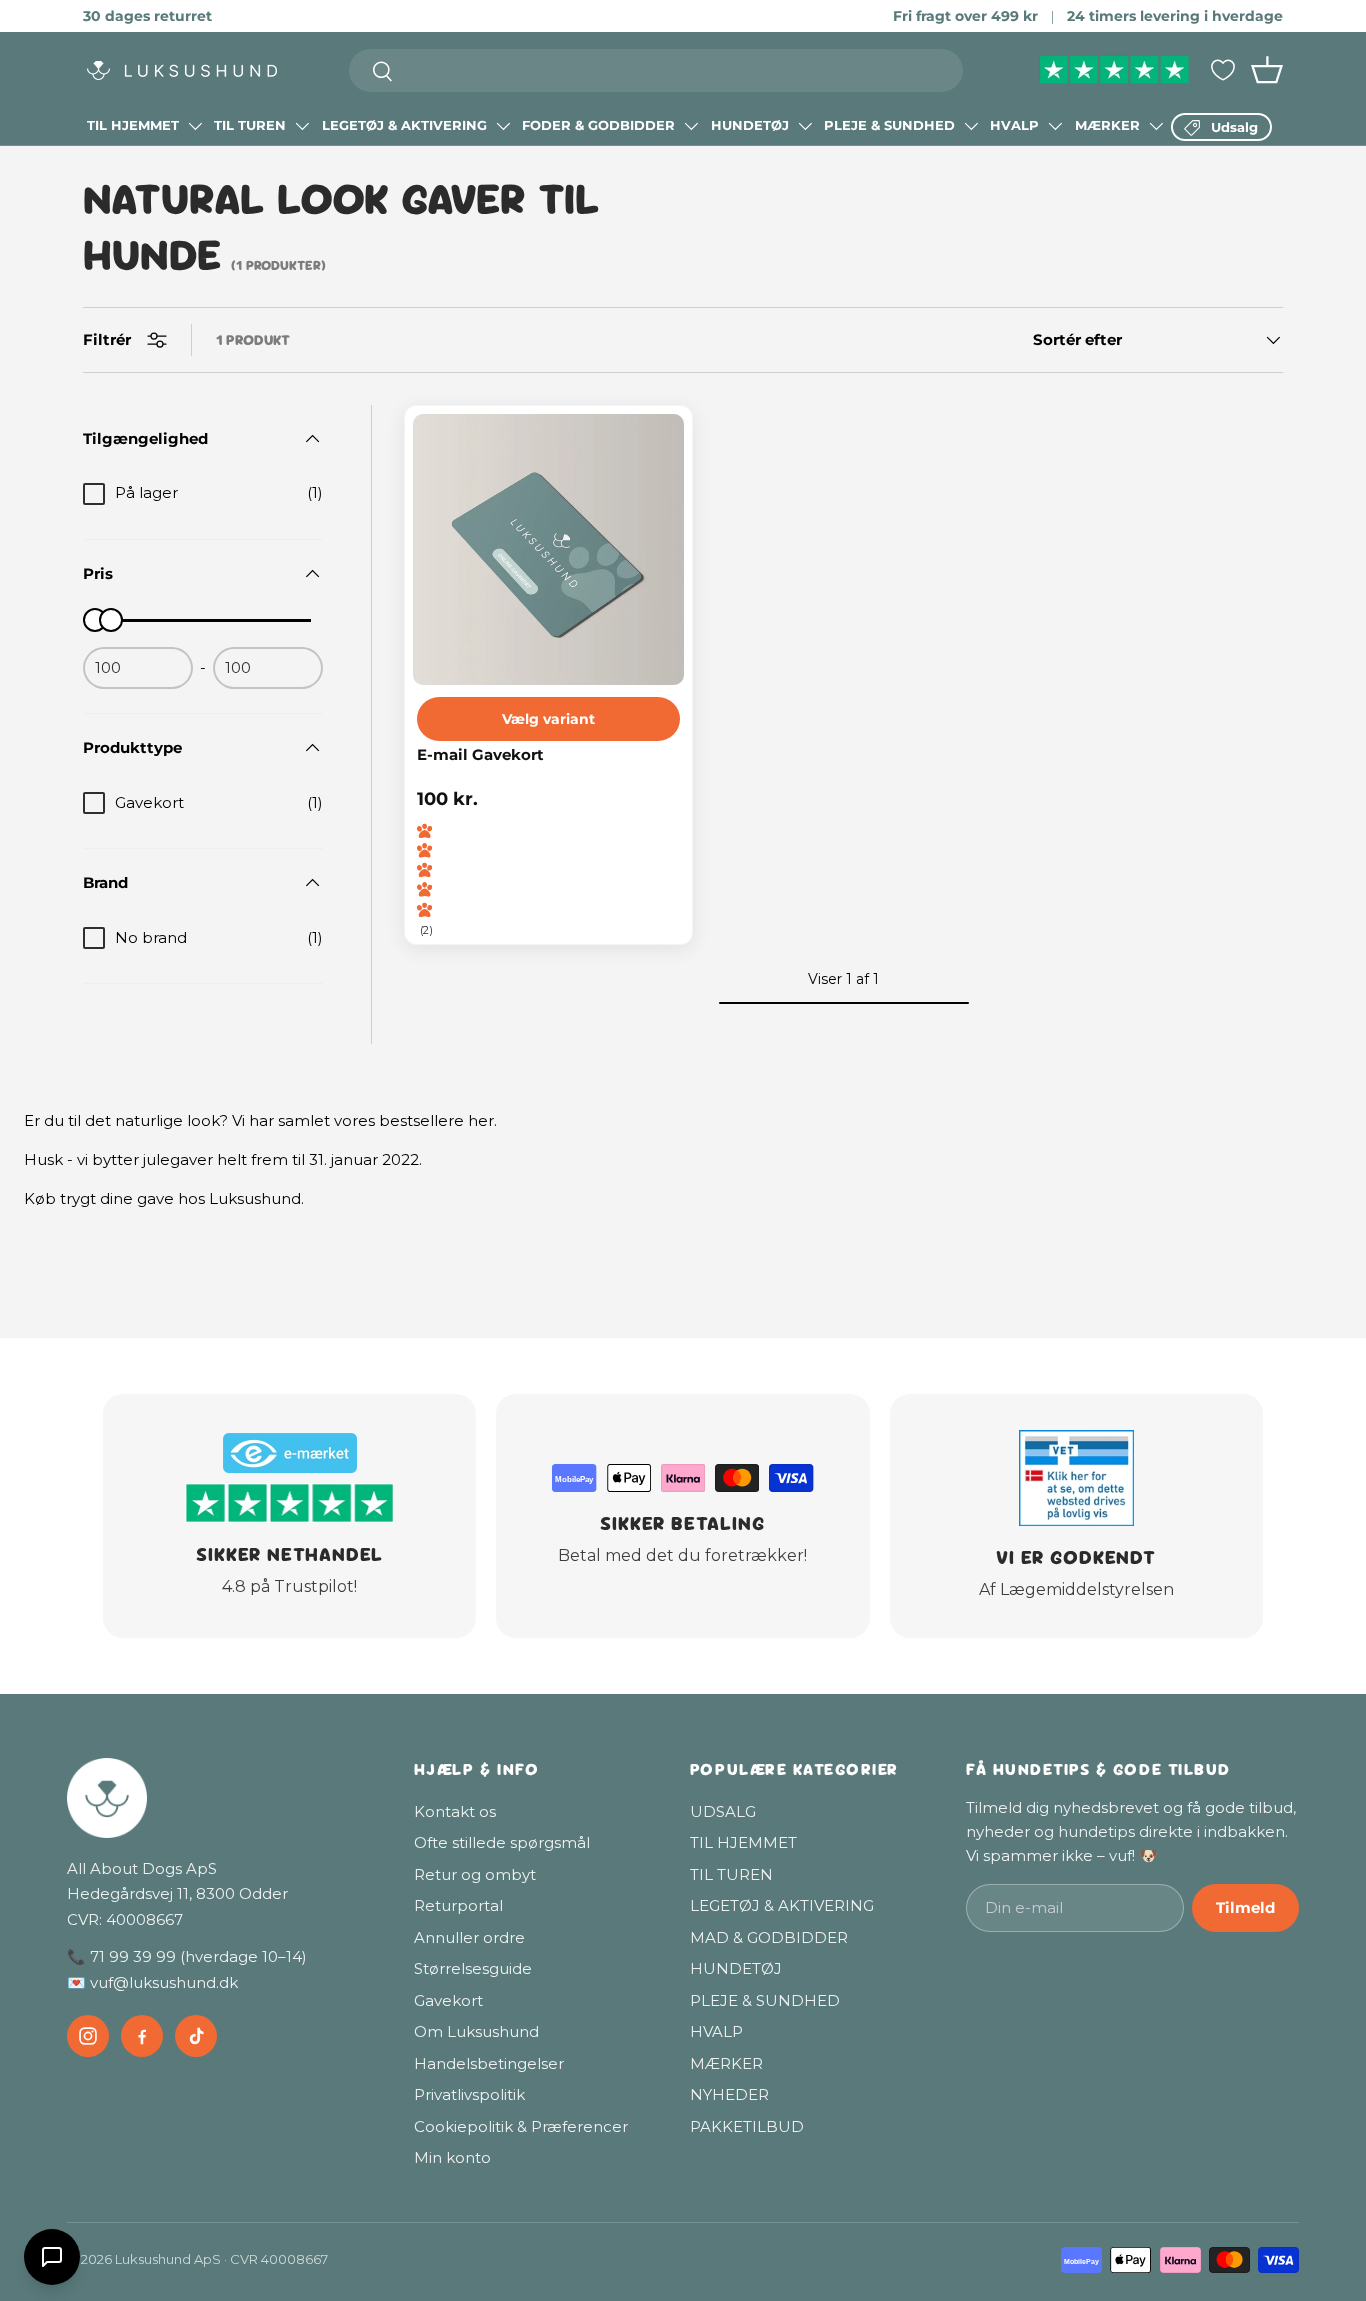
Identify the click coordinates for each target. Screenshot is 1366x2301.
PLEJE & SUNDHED (889, 125)
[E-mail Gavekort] (548, 549)
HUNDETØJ (750, 125)
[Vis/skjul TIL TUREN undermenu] (302, 126)
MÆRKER (1107, 125)
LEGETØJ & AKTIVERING (404, 125)
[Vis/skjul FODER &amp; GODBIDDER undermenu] (691, 126)
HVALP (1014, 125)
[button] (1267, 70)
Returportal (458, 1905)
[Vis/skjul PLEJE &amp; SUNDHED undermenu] (971, 126)
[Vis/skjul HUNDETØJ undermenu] (805, 126)
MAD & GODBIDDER (769, 1937)
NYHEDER (729, 2094)
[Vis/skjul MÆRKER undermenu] (1156, 126)
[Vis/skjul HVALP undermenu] (1055, 126)
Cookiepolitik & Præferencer (521, 2126)
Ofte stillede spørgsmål (502, 1842)
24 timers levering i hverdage (1175, 16)
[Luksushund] (220, 1798)
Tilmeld (1245, 1907)
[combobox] (656, 70)
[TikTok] (196, 2036)
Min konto (452, 2157)
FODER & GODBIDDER (598, 125)
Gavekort (448, 2000)
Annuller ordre (469, 1937)
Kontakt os (455, 1811)
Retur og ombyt (475, 1874)
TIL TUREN (250, 125)
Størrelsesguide (473, 1968)
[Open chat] (52, 2257)
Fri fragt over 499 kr (965, 16)
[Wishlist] (1223, 70)
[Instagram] (88, 2036)
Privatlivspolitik (469, 2094)
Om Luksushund (476, 2031)
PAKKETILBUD (747, 2126)
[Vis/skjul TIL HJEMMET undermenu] (195, 126)
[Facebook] (142, 2036)
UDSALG (723, 1811)
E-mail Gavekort (480, 755)
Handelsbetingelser (489, 2063)
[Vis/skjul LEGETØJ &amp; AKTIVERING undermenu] (503, 126)
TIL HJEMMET (133, 125)
